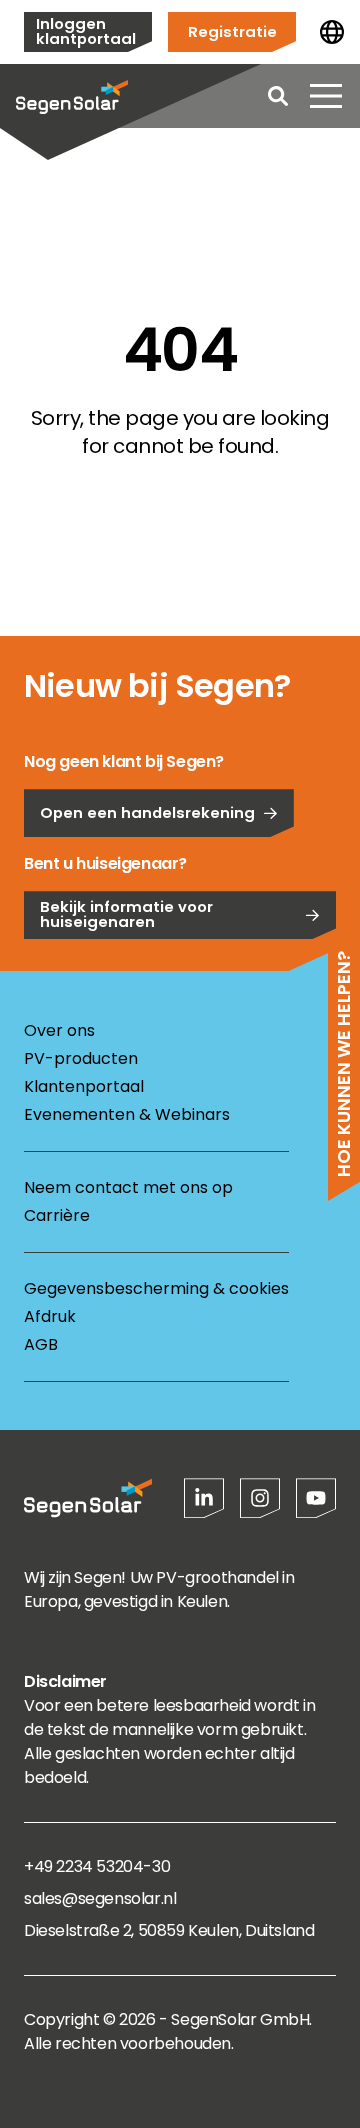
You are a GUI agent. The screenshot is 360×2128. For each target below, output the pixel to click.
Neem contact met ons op (128, 1187)
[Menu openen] (326, 96)
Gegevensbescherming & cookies (156, 1288)
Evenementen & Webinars (127, 1114)
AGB (41, 1344)
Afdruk (50, 1316)
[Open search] (278, 96)
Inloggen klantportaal (86, 31)
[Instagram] (260, 1498)
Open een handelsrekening (147, 812)
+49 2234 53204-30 (97, 1866)
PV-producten (81, 1058)
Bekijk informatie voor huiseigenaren (126, 914)
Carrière (57, 1215)
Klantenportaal (84, 1086)
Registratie (232, 31)
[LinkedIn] (204, 1498)
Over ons (59, 1030)
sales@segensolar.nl (100, 1898)
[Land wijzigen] (332, 32)
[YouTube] (316, 1498)
